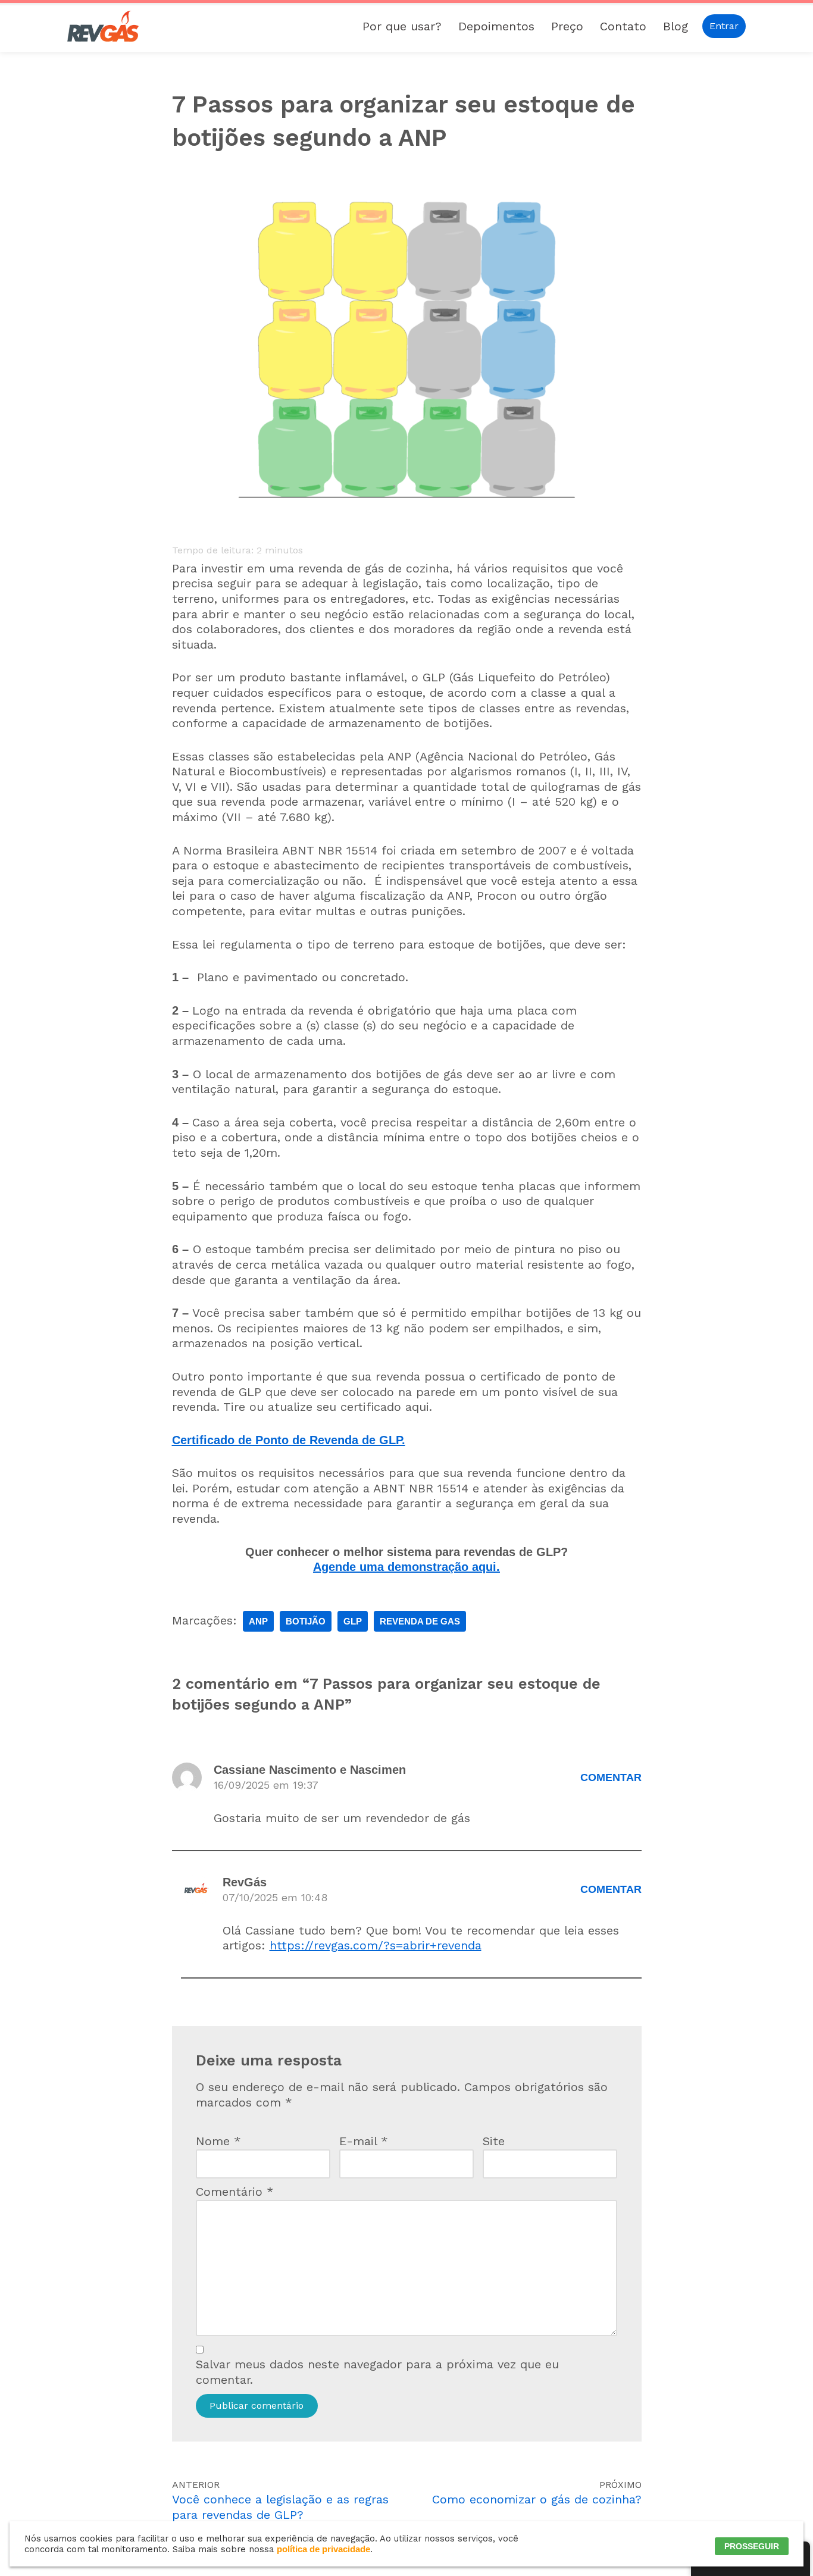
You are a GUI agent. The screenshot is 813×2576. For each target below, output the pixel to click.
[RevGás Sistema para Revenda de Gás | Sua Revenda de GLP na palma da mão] (103, 26)
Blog (676, 26)
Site (494, 2141)
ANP (258, 1621)
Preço (567, 26)
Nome (218, 2141)
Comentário (235, 2192)
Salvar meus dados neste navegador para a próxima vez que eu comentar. (377, 2372)
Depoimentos (496, 26)
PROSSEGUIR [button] (752, 2546)
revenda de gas (420, 1621)
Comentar (611, 1777)
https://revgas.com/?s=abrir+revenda (376, 1945)
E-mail (364, 2141)
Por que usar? (402, 26)
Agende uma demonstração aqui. (406, 1567)
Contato (623, 26)
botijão (306, 1621)
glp (353, 1621)
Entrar (724, 26)
